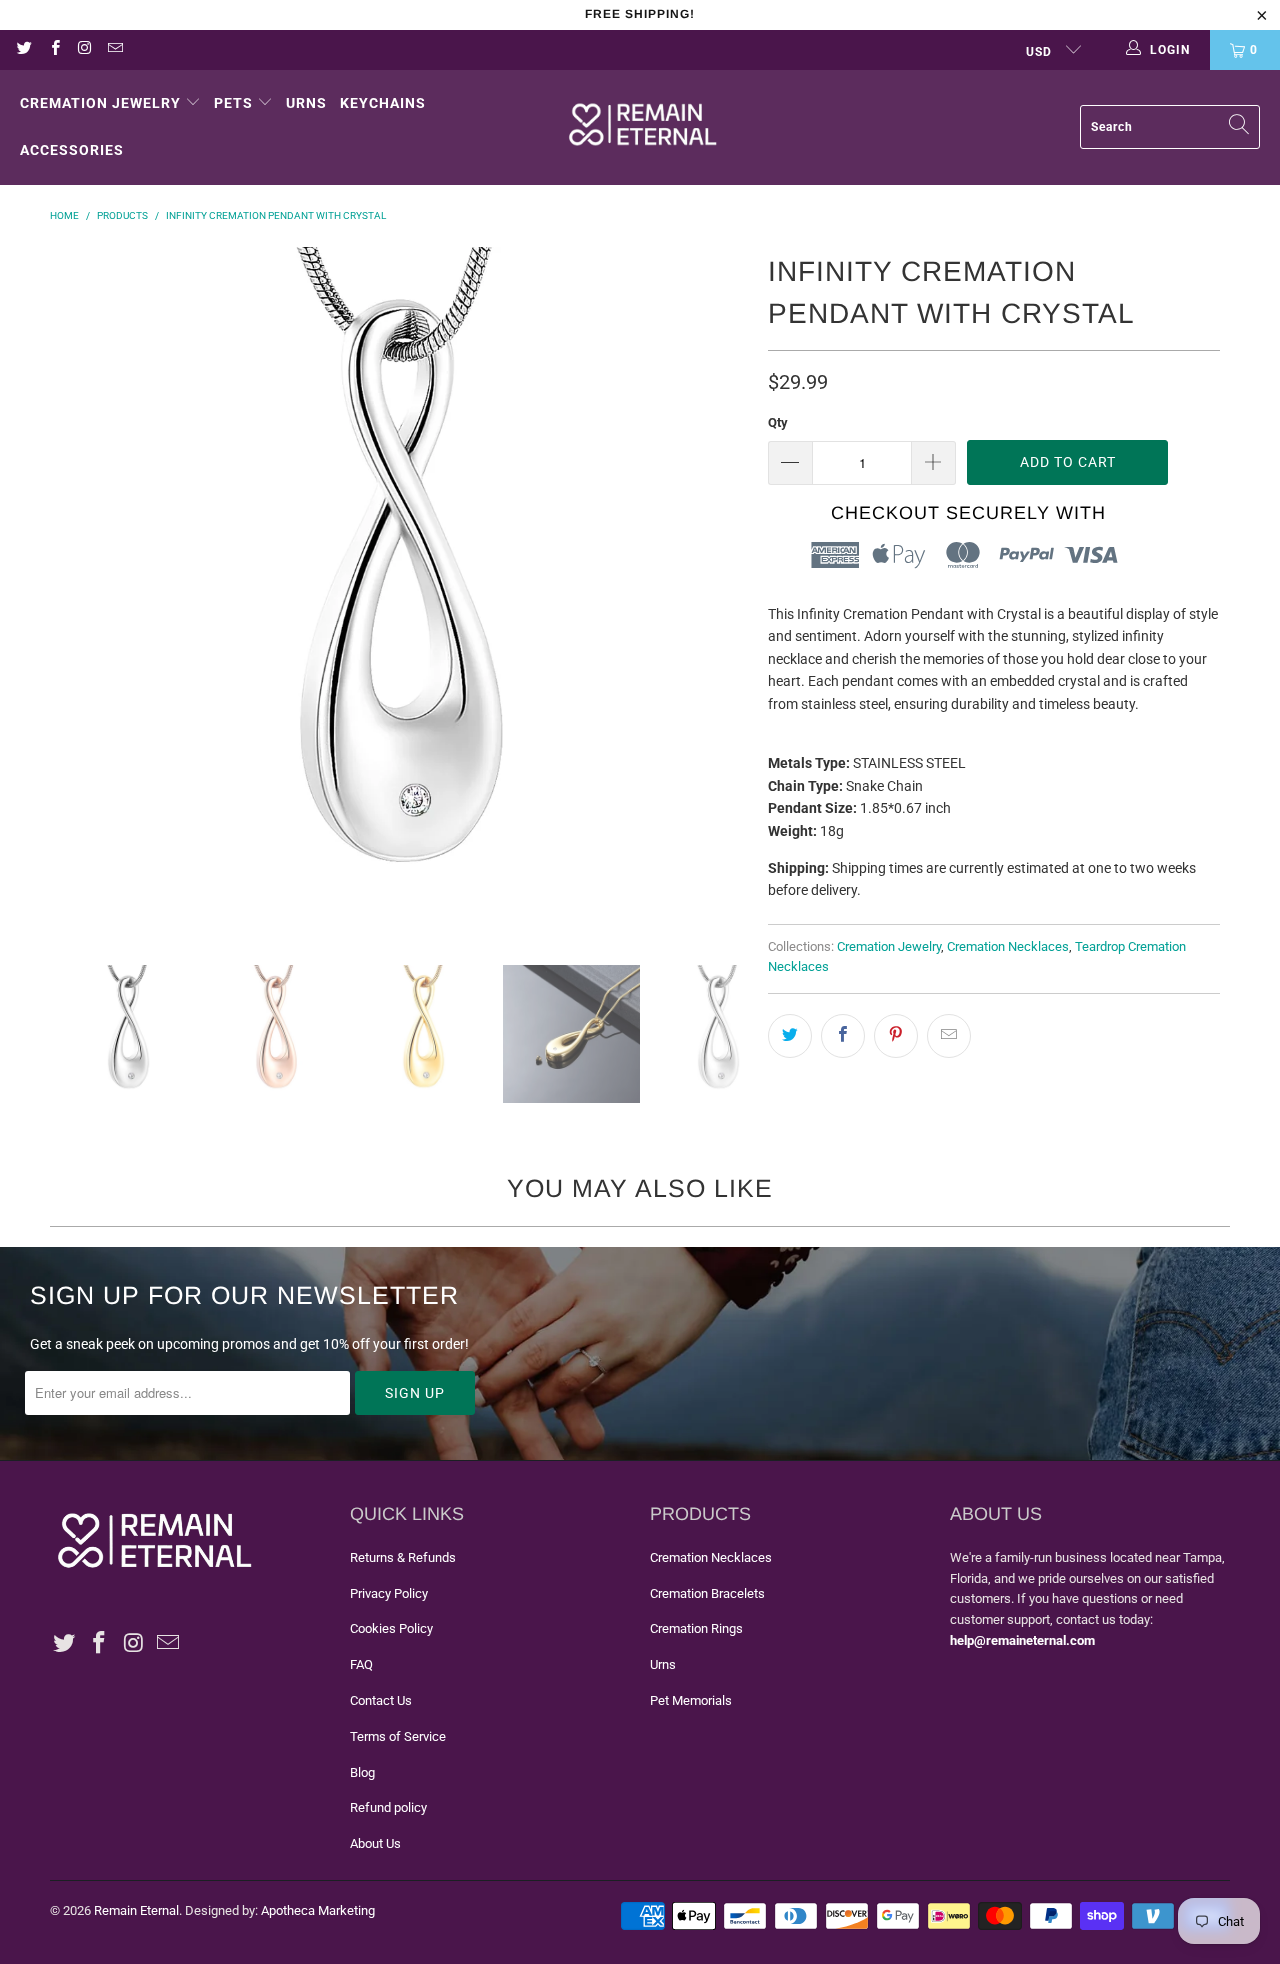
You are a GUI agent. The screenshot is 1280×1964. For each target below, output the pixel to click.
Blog (362, 1772)
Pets (233, 103)
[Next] (733, 591)
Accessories (72, 150)
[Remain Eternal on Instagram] (84, 50)
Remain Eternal (136, 1910)
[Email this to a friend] (949, 1036)
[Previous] (75, 591)
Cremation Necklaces (1008, 946)
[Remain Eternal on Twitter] (23, 50)
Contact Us (381, 1700)
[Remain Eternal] (643, 127)
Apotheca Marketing (318, 1910)
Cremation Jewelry (100, 103)
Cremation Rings (696, 1628)
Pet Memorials (691, 1700)
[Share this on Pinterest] (896, 1036)
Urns (306, 103)
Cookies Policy (391, 1628)
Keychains (383, 103)
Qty (778, 422)
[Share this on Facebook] (843, 1036)
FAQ (361, 1664)
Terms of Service (398, 1736)
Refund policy (388, 1807)
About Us (375, 1843)
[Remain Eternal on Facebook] (53, 50)
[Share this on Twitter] (790, 1036)
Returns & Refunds (403, 1557)
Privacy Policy (389, 1593)
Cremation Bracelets (707, 1593)
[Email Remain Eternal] (114, 50)
